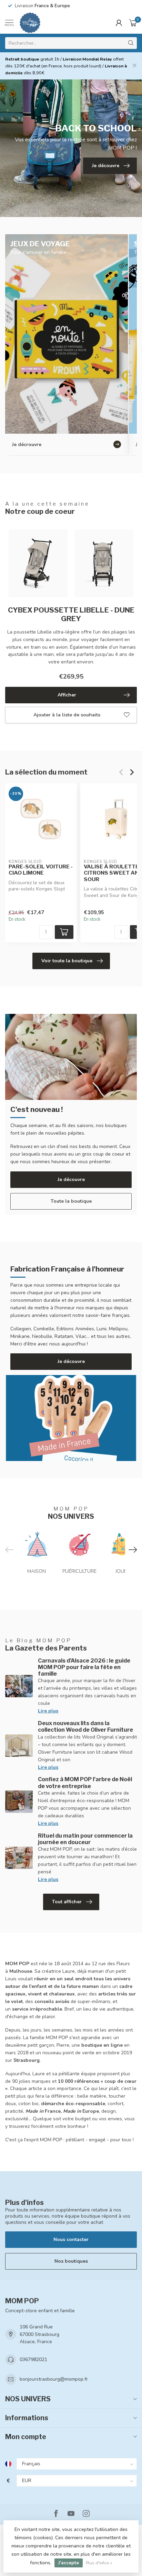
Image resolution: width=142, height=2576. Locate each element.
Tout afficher (67, 1902)
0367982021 (33, 2359)
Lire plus (48, 1711)
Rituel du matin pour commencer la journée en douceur (85, 1839)
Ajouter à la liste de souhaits (67, 715)
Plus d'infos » (99, 2563)
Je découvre (71, 1179)
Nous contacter (71, 2239)
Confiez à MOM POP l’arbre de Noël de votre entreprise (85, 1783)
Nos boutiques (71, 2261)
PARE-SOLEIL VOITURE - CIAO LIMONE (41, 870)
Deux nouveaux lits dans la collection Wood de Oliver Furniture (85, 1727)
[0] (133, 23)
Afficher (67, 695)
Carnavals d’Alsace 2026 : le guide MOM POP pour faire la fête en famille (84, 1667)
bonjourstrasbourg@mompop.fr (54, 2379)
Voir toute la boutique (67, 961)
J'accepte (69, 2563)
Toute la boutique (71, 1201)
